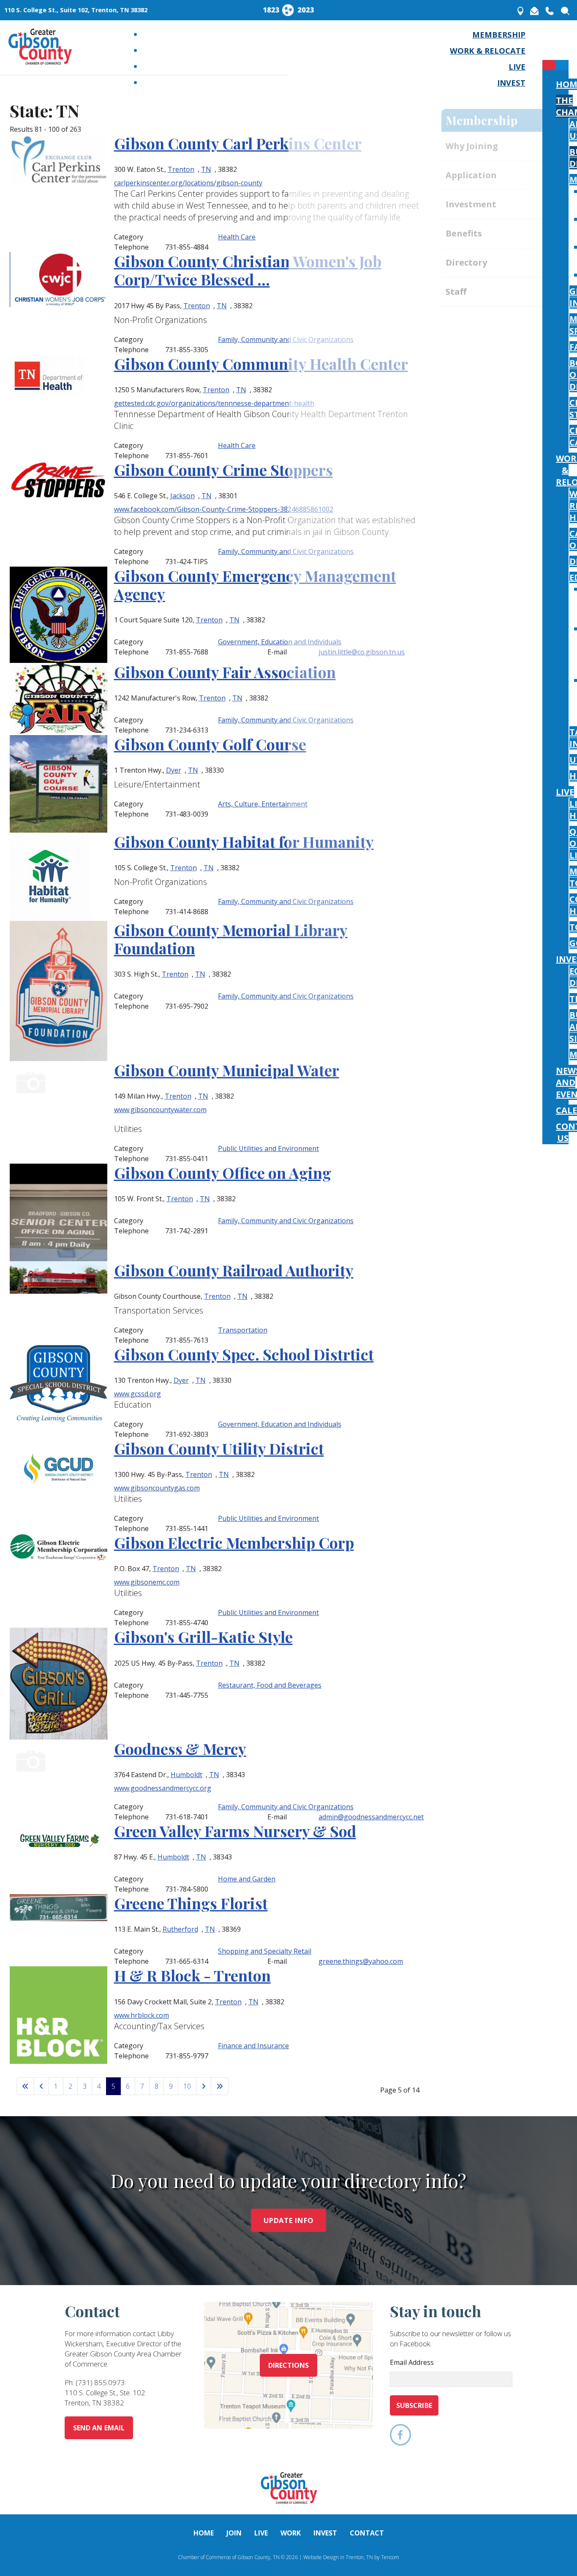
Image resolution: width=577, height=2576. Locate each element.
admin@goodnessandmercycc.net (371, 1817)
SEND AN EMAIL (99, 2428)
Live (261, 2533)
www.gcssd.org (137, 1394)
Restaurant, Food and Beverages (270, 1685)
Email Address (412, 2362)
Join (234, 2533)
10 (187, 2086)
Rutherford (180, 1929)
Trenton (180, 1199)
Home (204, 2533)
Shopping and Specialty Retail (265, 1951)
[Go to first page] (25, 2086)
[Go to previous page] (41, 2086)
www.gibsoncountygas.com (157, 1488)
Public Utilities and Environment (268, 1518)
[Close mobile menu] (549, 65)
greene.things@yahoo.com (361, 1961)
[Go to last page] (220, 2086)
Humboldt (186, 1775)
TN (205, 1199)
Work (291, 2533)
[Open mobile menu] (549, 46)
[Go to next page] (204, 2086)
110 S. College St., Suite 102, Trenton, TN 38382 (76, 10)
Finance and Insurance (253, 2046)
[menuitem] (499, 34)
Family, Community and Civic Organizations (286, 1221)
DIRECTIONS (289, 2365)
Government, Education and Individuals (280, 1424)
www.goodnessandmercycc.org (163, 1788)
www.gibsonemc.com (147, 1582)
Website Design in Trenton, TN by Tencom (351, 2557)
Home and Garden (247, 1879)
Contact (367, 2533)
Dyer (181, 1380)
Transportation (243, 1330)
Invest (325, 2533)
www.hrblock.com (142, 2015)
